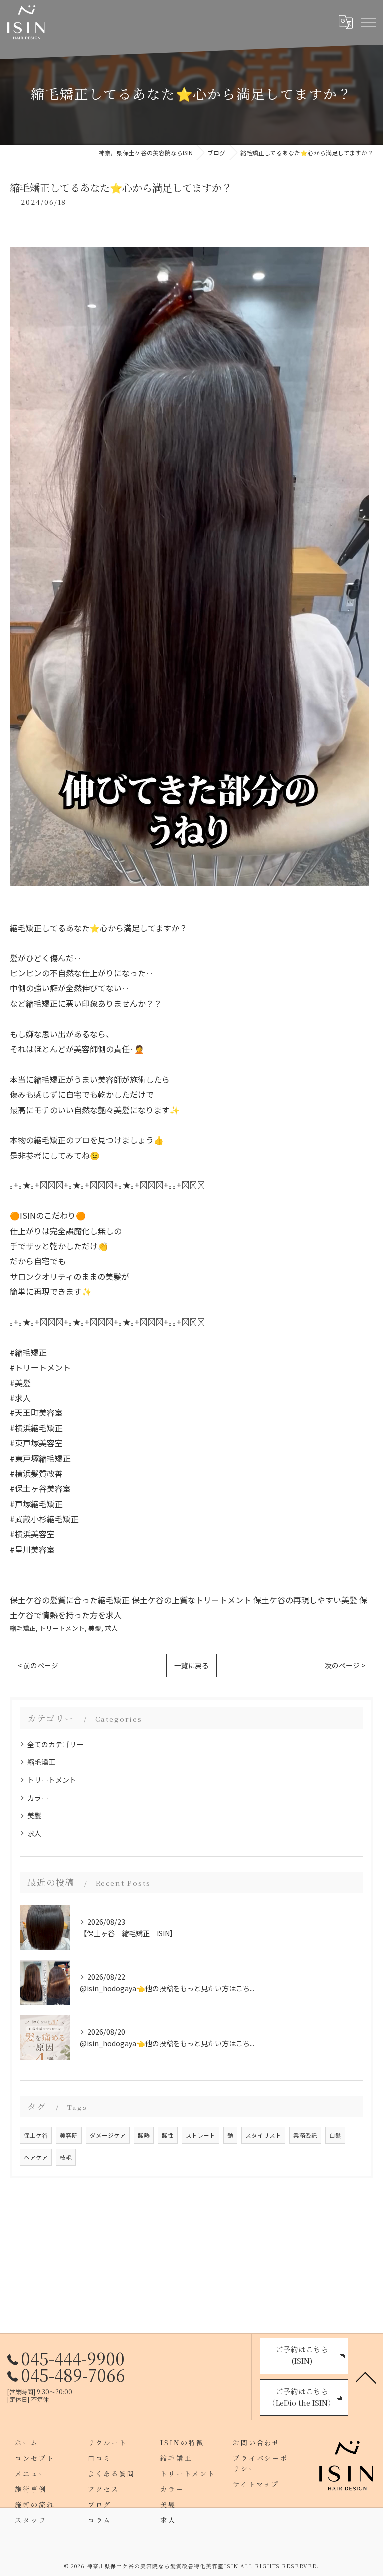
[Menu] (368, 22)
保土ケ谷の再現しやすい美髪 (305, 1600)
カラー (38, 1798)
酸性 (168, 2135)
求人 (111, 1628)
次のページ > (345, 1665)
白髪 (335, 2135)
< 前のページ (38, 1665)
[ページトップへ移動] (366, 2377)
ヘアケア (36, 2157)
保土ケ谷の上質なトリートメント (191, 1600)
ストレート (200, 2135)
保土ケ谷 (36, 2135)
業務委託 (305, 2135)
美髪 (95, 1628)
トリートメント (62, 1628)
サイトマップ (256, 2484)
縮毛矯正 (23, 1628)
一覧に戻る (191, 1665)
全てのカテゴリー (55, 1744)
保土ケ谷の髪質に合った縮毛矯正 (70, 1600)
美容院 (69, 2135)
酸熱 (144, 2135)
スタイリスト (263, 2135)
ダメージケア (108, 2135)
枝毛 (66, 2157)
